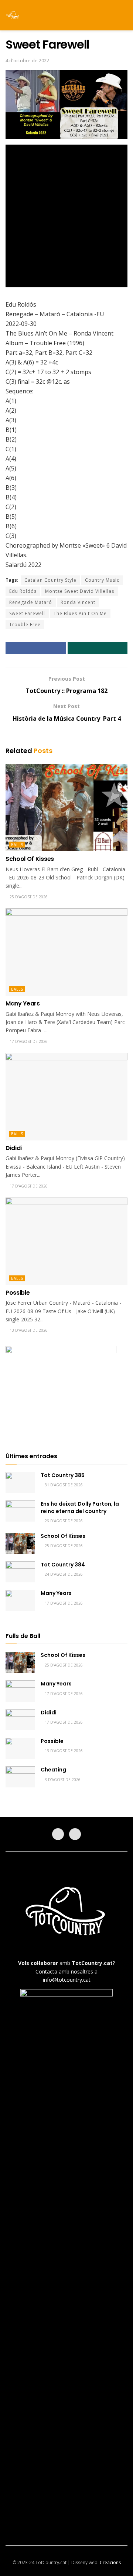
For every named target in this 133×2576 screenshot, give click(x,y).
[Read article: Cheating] (20, 1777)
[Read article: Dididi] (66, 1097)
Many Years (23, 1003)
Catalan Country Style (50, 580)
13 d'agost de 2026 (28, 1330)
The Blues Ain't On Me (80, 613)
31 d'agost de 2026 (63, 1485)
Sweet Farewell (27, 613)
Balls (17, 845)
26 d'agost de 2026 (63, 1521)
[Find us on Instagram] (75, 1834)
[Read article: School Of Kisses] (66, 808)
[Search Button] (124, 15)
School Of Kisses (30, 859)
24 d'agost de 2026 (63, 1574)
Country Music (102, 580)
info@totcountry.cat (67, 1980)
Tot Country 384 (63, 1565)
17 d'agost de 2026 (28, 1041)
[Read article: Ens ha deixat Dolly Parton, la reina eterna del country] (20, 1511)
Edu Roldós (23, 591)
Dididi (14, 1148)
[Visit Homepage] (13, 15)
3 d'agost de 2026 (62, 1780)
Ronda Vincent (78, 602)
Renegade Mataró (31, 602)
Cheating (53, 1770)
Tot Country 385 (63, 1475)
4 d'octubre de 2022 (27, 60)
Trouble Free (25, 625)
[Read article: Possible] (66, 1241)
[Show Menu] (111, 15)
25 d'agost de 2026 (28, 897)
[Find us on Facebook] (58, 1834)
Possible (18, 1293)
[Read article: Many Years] (66, 952)
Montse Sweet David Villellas (80, 591)
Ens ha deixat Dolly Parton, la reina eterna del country (80, 1507)
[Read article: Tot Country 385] (20, 1482)
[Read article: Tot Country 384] (20, 1572)
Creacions (110, 2562)
